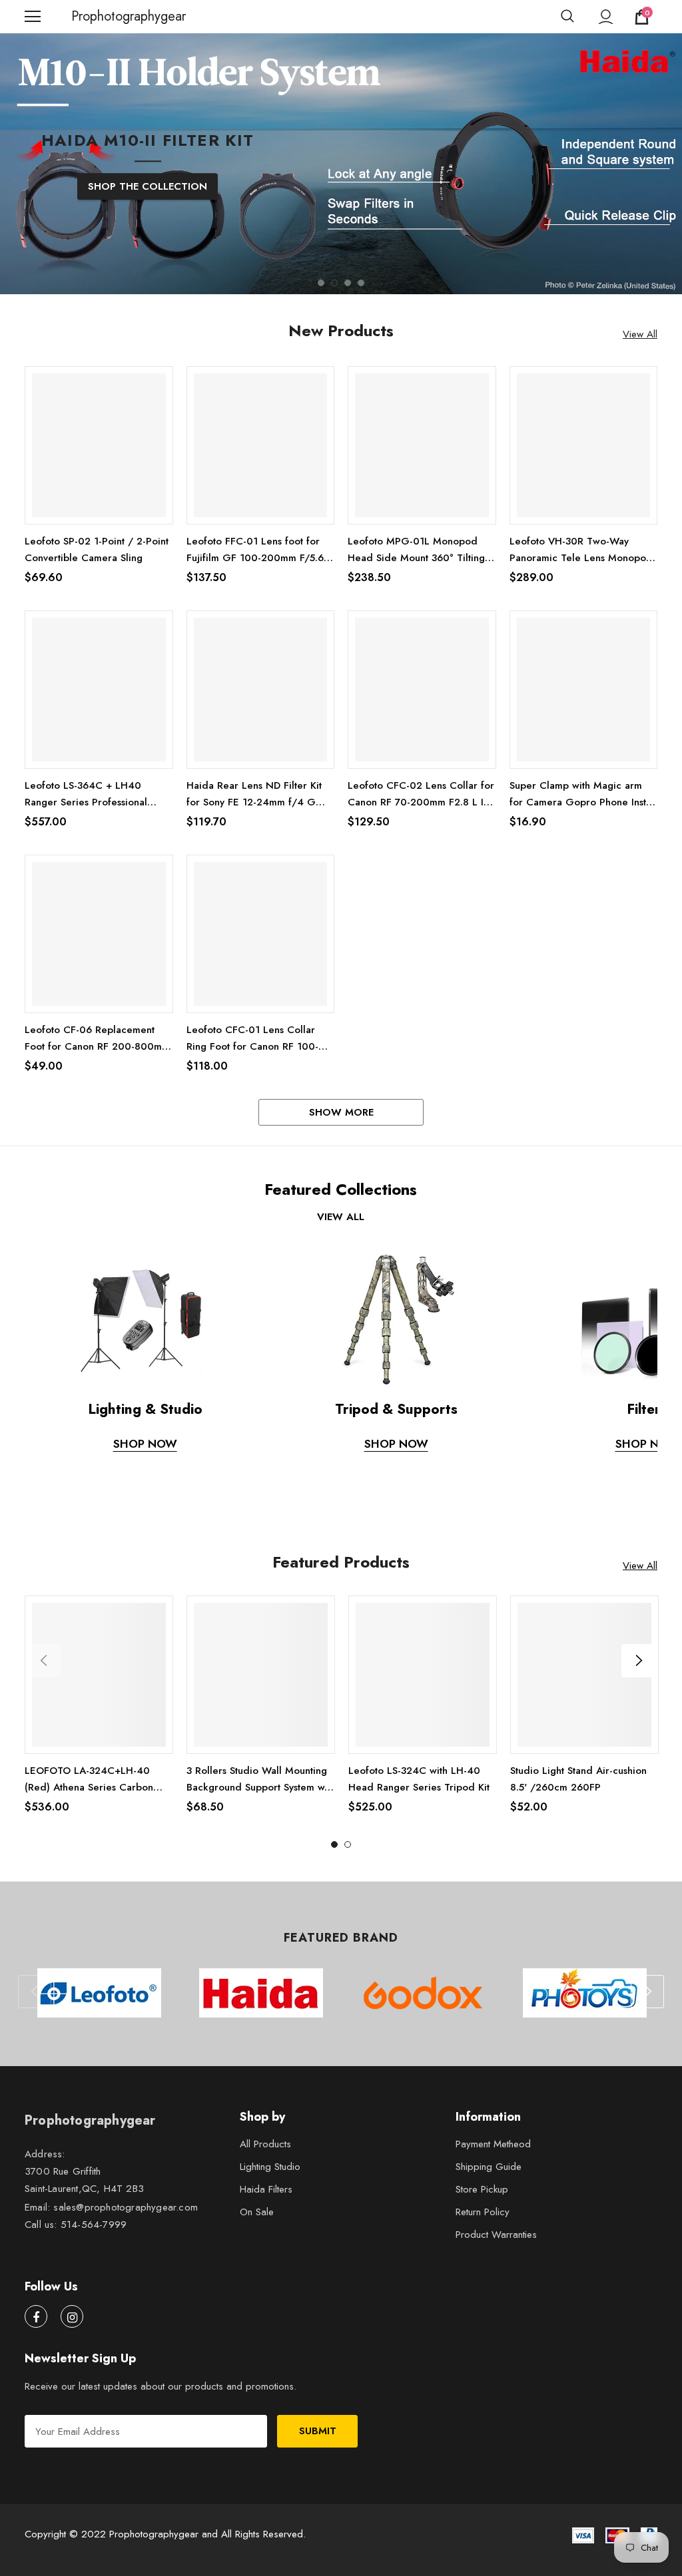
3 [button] (348, 284)
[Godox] (423, 1994)
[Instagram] (72, 2318)
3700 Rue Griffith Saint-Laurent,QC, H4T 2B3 (84, 2182)
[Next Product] (638, 1662)
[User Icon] (606, 17)
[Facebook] (36, 2318)
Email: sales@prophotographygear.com (111, 2209)
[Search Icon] (567, 17)
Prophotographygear (88, 17)
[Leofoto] (99, 1994)
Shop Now (145, 1445)
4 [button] (361, 284)
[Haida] (261, 1994)
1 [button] (321, 284)
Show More (341, 1114)
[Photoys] (584, 1994)
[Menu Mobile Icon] (33, 17)
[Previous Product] (44, 1662)
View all (341, 1218)
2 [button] (334, 284)
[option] (341, 220)
